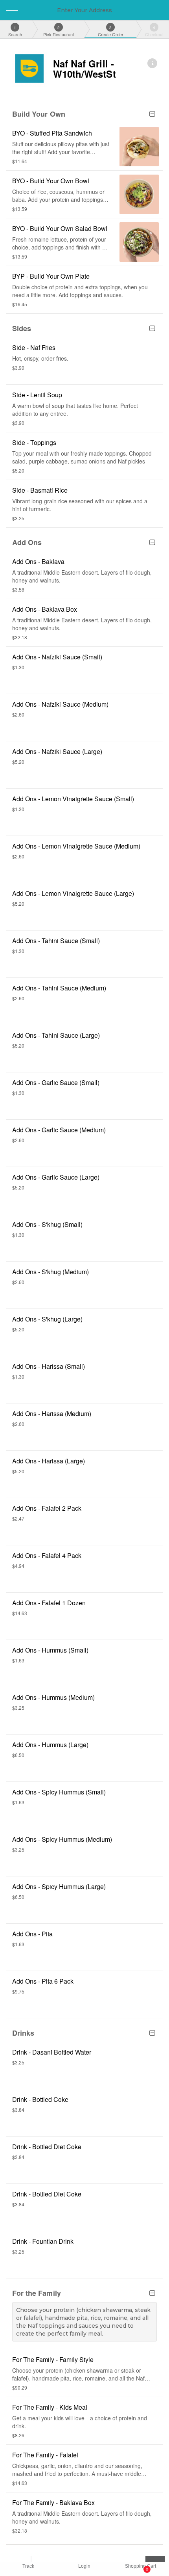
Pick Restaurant (59, 31)
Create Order (111, 31)
